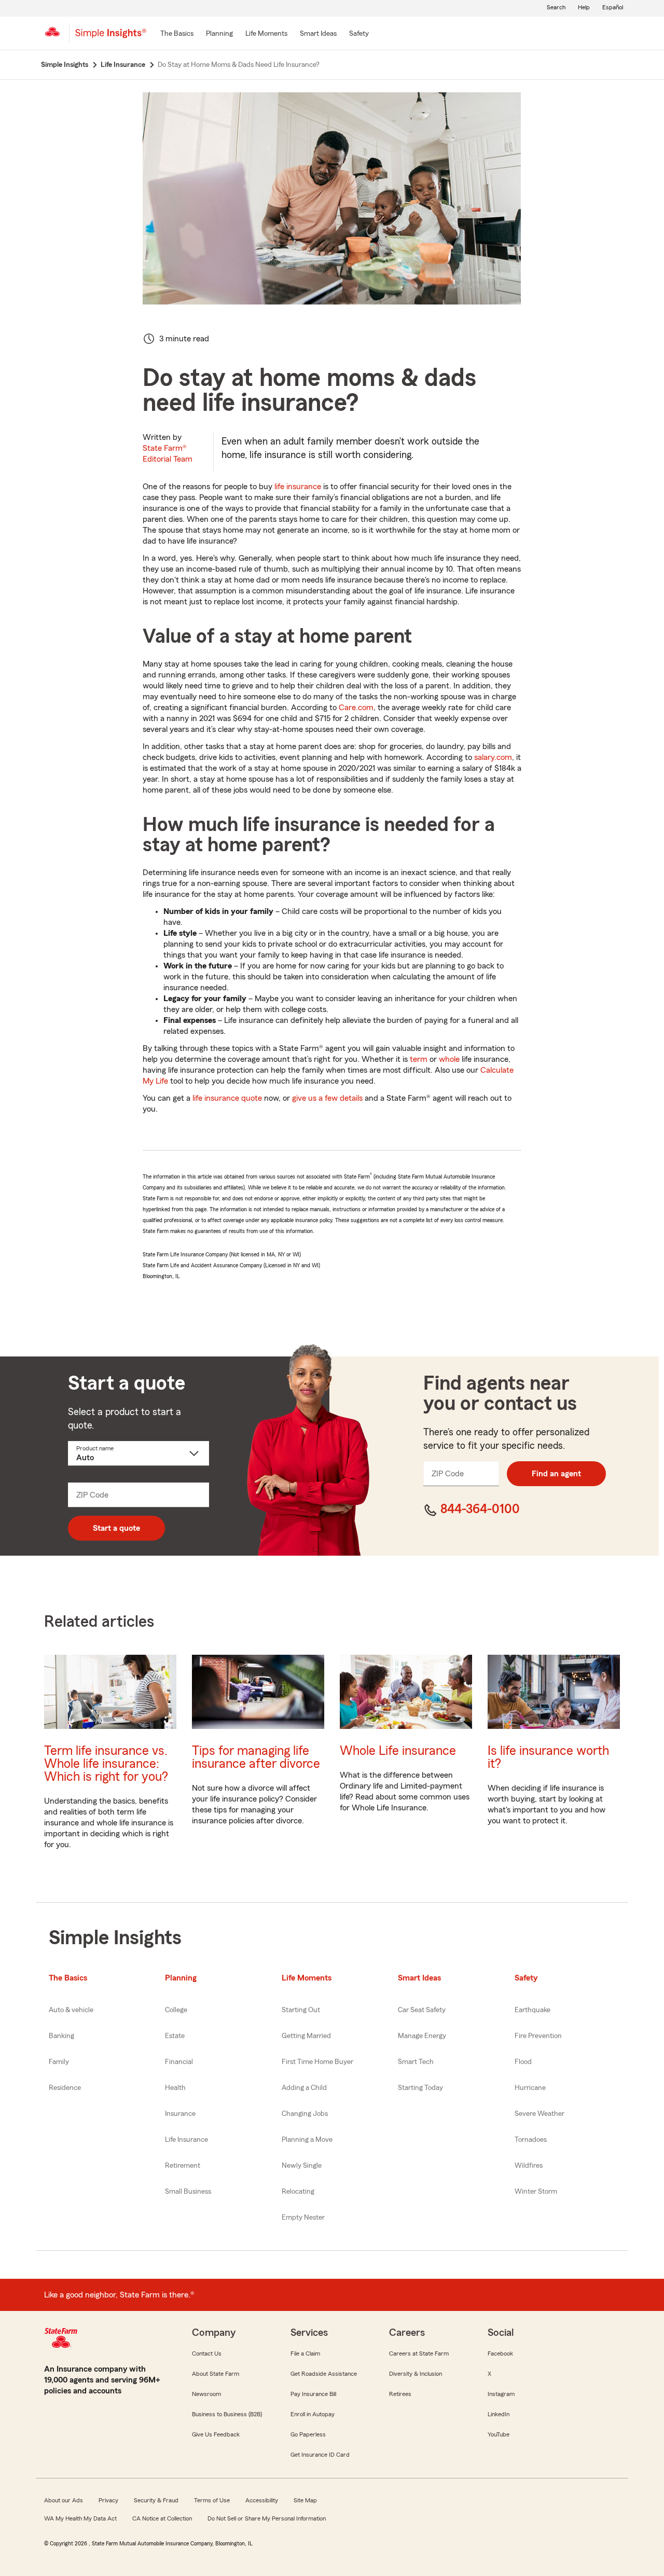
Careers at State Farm (419, 2353)
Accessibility (262, 2500)
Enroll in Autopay (313, 2414)
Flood (523, 2062)
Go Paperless (308, 2434)
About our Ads (64, 2500)
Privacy (108, 2500)
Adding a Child (304, 2088)
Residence (65, 2088)
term (419, 1059)
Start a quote (116, 1528)
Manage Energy (422, 2036)
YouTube (499, 2434)
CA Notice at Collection (162, 2518)
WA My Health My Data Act (80, 2518)
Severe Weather (539, 2114)
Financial (179, 2062)
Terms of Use (212, 2500)
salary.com (493, 757)
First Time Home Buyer (317, 2062)
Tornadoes (531, 2140)
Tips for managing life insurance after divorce (256, 1757)
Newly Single (302, 2166)
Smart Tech (416, 2062)
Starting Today (420, 2088)
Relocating (298, 2192)
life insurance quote (227, 1098)
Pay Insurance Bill (313, 2394)
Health (175, 2088)
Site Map (305, 2500)
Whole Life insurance (398, 1751)
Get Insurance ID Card (320, 2455)
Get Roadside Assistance (324, 2374)
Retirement (183, 2166)
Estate (175, 2036)
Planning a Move (307, 2140)
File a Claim (305, 2353)
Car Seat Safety (422, 2010)
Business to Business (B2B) (227, 2414)
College (176, 2010)
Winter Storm (536, 2192)
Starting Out (301, 2010)
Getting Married (306, 2036)
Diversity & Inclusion (416, 2374)
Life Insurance (186, 2140)
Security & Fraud (156, 2500)
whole (449, 1059)
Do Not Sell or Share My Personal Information (267, 2518)
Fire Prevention (538, 2036)
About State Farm (216, 2374)
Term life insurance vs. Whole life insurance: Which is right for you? (106, 1764)
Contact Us (207, 2353)
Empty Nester (303, 2218)
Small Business (188, 2192)
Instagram (501, 2394)
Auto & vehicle (71, 2010)
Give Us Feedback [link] (216, 2434)
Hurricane (530, 2088)
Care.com (356, 708)
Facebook (500, 2353)
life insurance (298, 487)
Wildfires (529, 2166)
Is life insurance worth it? (548, 1757)
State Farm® (168, 454)
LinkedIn (499, 2414)
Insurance (180, 2114)
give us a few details (327, 1098)
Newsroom (206, 2394)
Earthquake (532, 2010)
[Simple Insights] (111, 37)
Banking (61, 2036)
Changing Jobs (305, 2114)
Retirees (400, 2394)
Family (59, 2062)
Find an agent (556, 1474)
